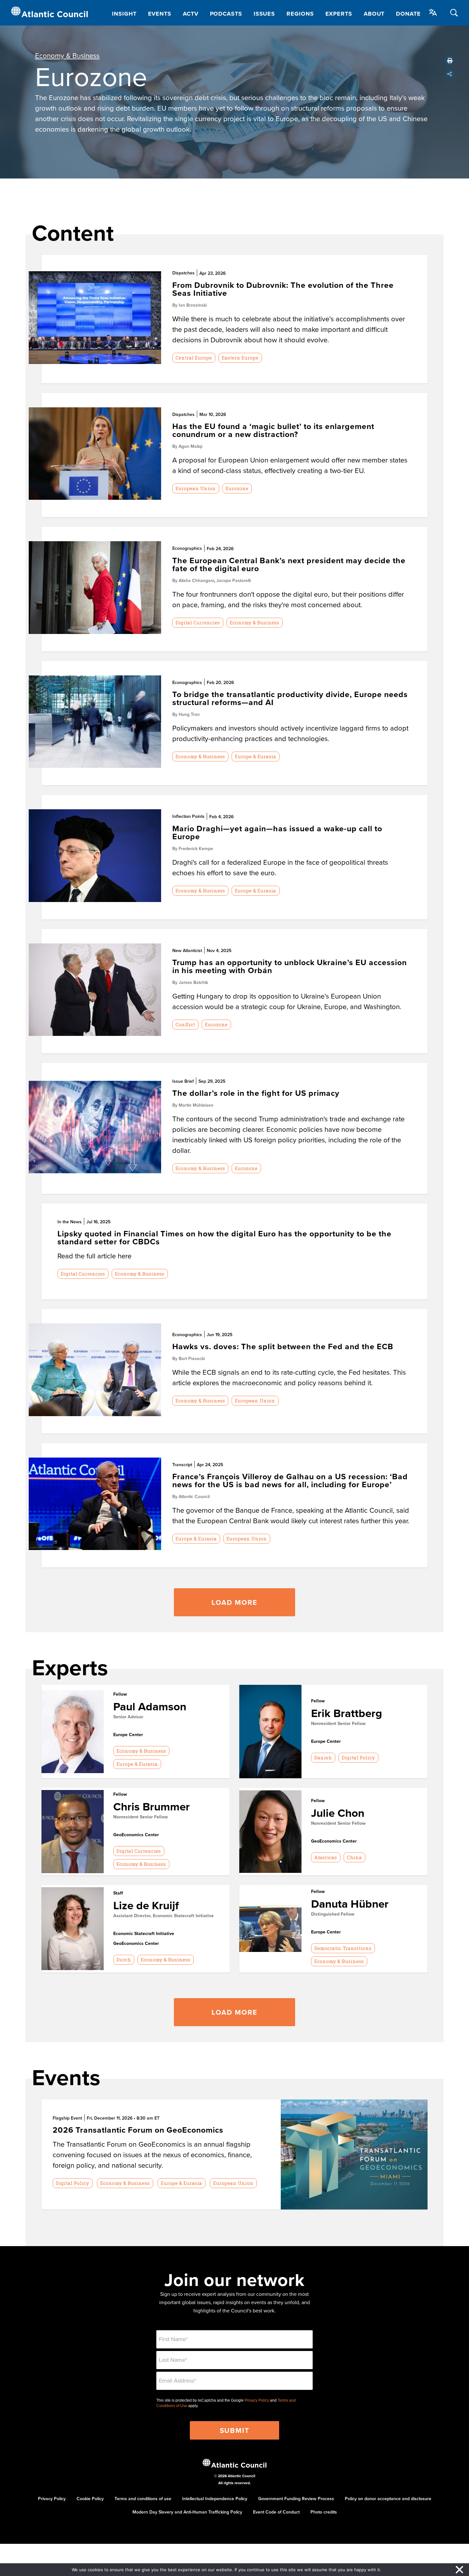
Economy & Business (67, 55)
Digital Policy (358, 1757)
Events (160, 14)
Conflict (185, 1024)
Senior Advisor (128, 1717)
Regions (300, 14)
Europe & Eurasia (255, 756)
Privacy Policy (257, 2400)
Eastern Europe (240, 358)
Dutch (124, 1960)
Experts (339, 14)
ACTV (191, 14)
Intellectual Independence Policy (215, 2499)
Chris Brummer (152, 1806)
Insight (124, 14)
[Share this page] (450, 74)
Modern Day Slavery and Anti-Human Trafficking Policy (187, 2512)
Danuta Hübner (350, 1904)
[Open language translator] (433, 12)
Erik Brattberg (346, 1713)
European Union (196, 488)
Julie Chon (338, 1813)
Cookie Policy (90, 2499)
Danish (323, 1757)
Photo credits (324, 2512)
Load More (234, 1602)
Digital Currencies (198, 622)
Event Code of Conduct (276, 2512)
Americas (326, 1857)
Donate (408, 14)
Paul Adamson (150, 1706)
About (374, 14)
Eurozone (237, 488)
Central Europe (194, 358)
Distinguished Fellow (333, 1914)
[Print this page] (450, 61)
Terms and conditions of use (143, 2499)
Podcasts (226, 14)
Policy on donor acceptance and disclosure (388, 2499)
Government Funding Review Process (296, 2499)
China (354, 1857)
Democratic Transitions (343, 1948)
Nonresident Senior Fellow (338, 1723)
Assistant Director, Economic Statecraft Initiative (164, 1916)
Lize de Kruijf (146, 1905)
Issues (264, 14)
